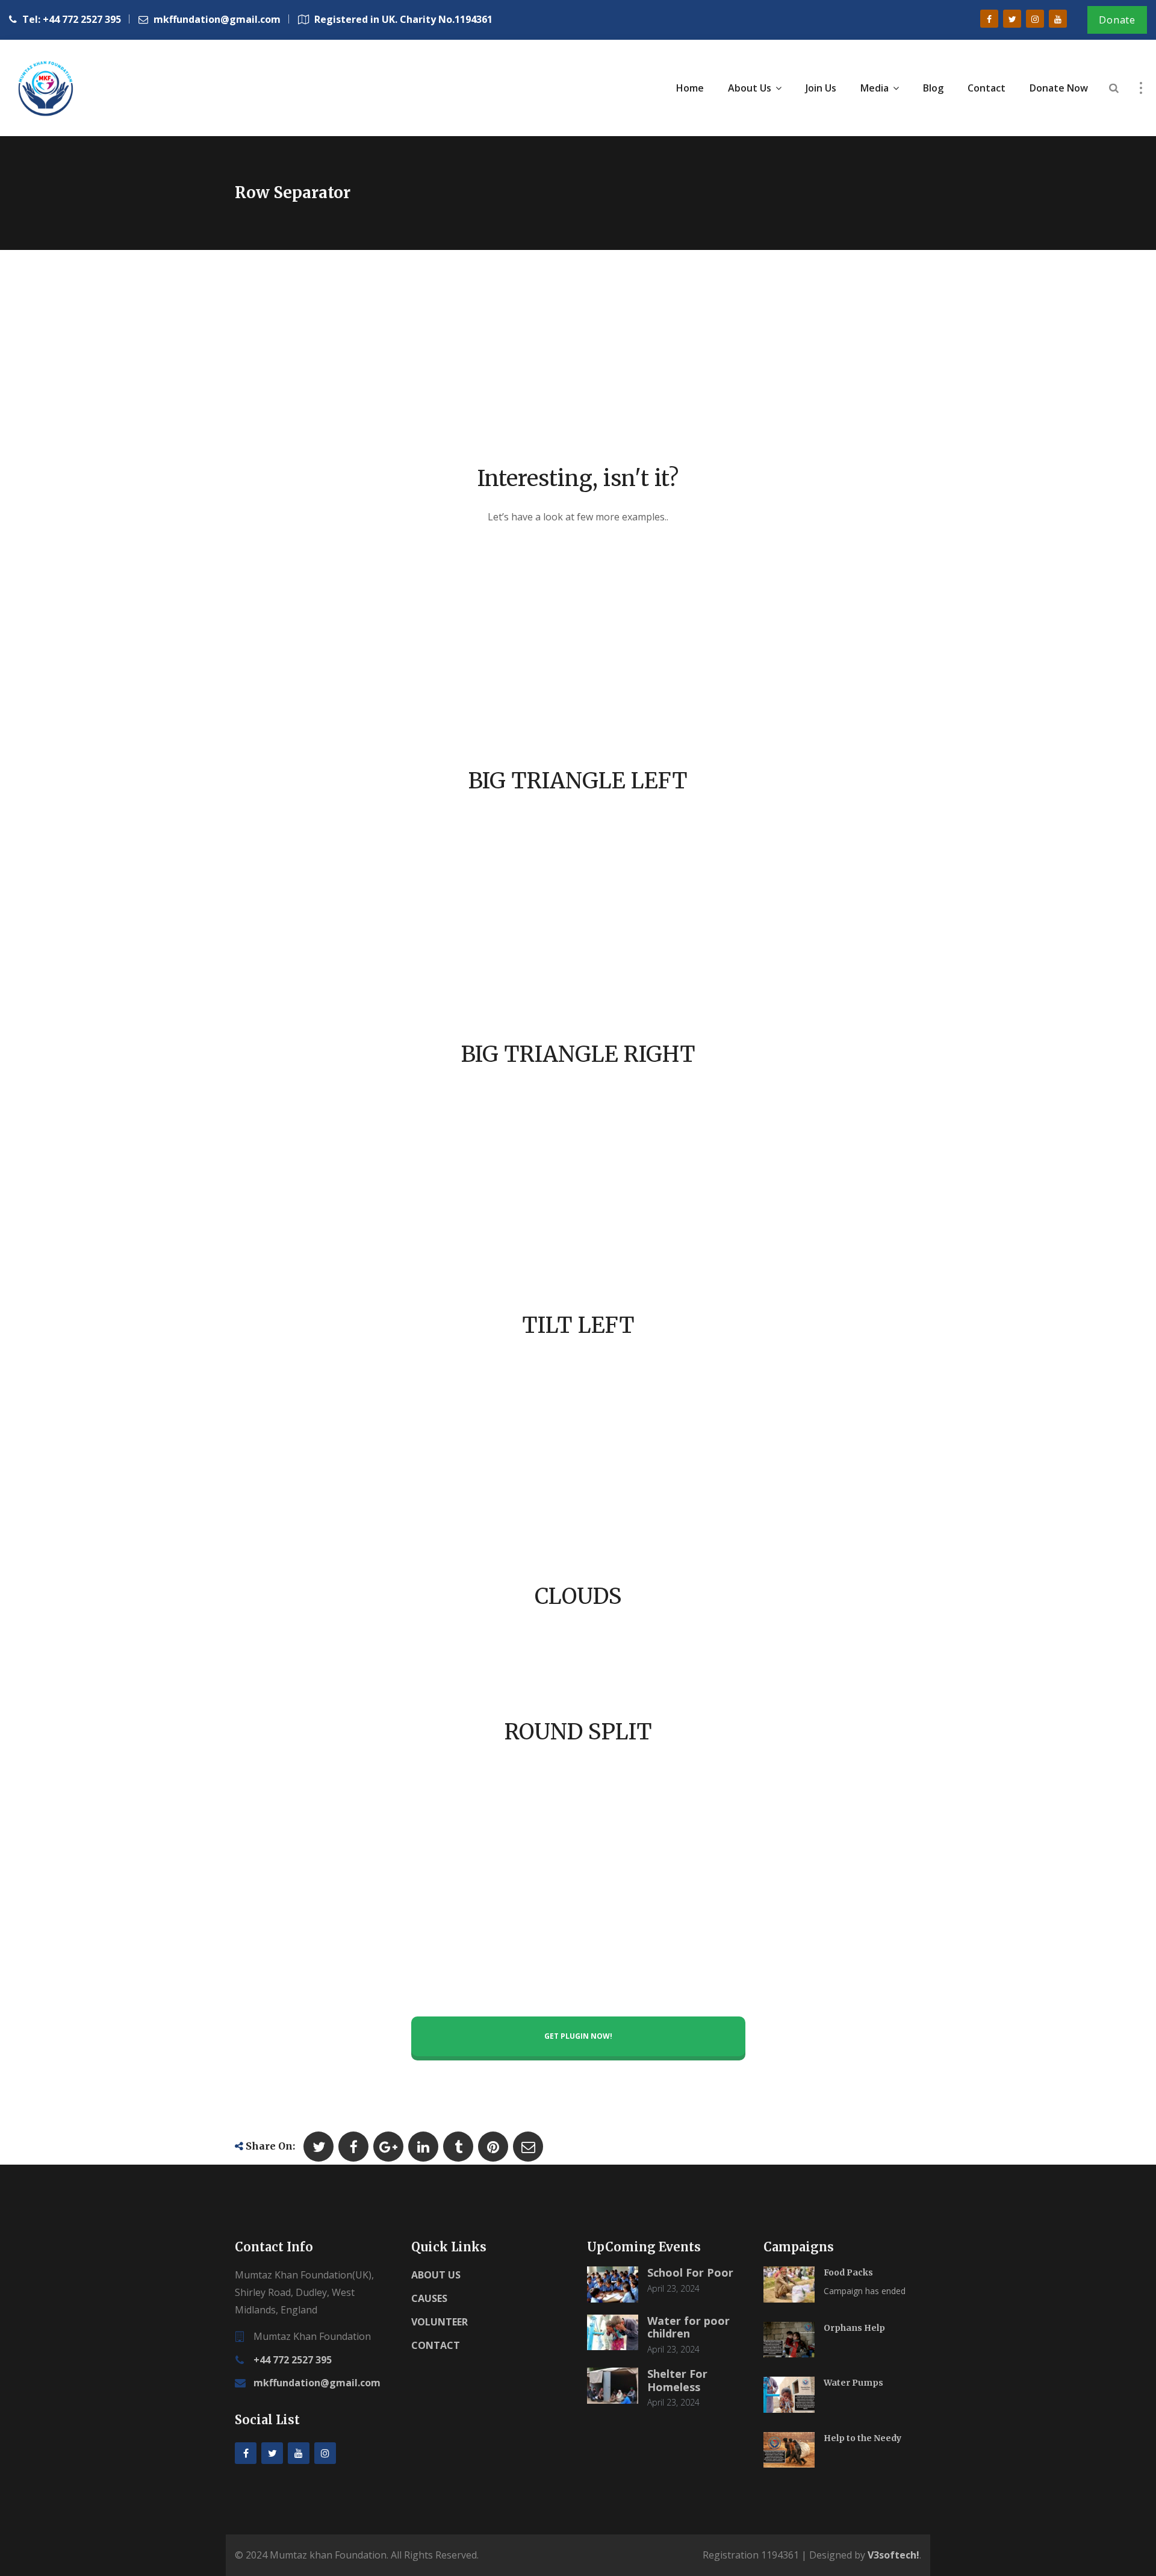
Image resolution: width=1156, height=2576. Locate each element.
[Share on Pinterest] (493, 2147)
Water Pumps (853, 2383)
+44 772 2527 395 (293, 2360)
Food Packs (848, 2272)
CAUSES (429, 2298)
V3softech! (893, 2555)
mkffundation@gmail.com (317, 2383)
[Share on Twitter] (319, 2147)
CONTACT (436, 2345)
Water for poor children (688, 2327)
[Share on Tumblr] (458, 2147)
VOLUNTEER (440, 2322)
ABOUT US (436, 2275)
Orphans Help (854, 2328)
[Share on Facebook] (353, 2147)
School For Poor (690, 2272)
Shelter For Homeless (677, 2380)
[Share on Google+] (388, 2147)
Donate (1117, 20)
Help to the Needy (862, 2438)
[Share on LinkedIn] (423, 2147)
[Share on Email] (528, 2147)
